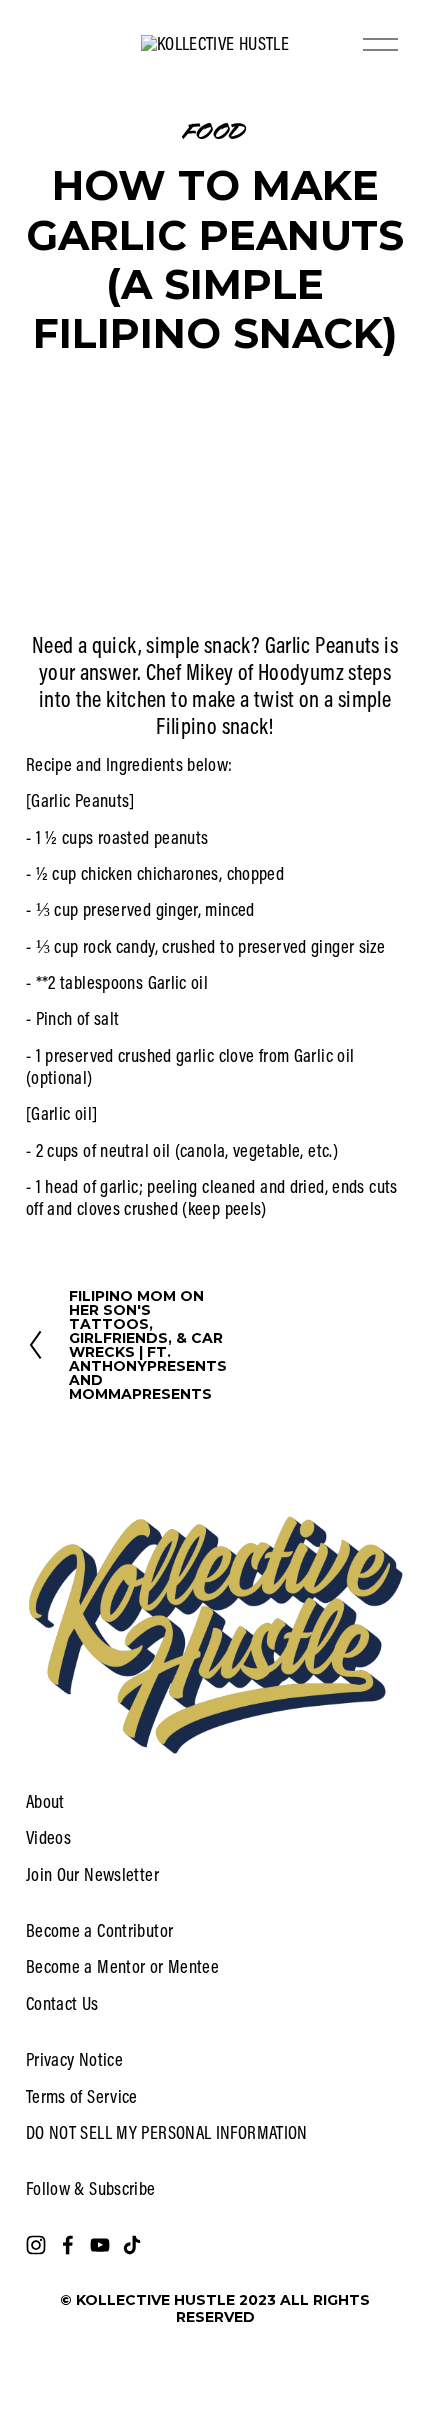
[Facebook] (68, 2245)
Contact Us (62, 2004)
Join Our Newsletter (92, 1875)
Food (215, 129)
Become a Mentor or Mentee (122, 1967)
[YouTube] (100, 2245)
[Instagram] (36, 2245)
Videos (48, 1838)
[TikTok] (132, 2245)
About (45, 1802)
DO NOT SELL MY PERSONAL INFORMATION (167, 2133)
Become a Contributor (99, 1931)
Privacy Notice (74, 2060)
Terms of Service (82, 2097)
